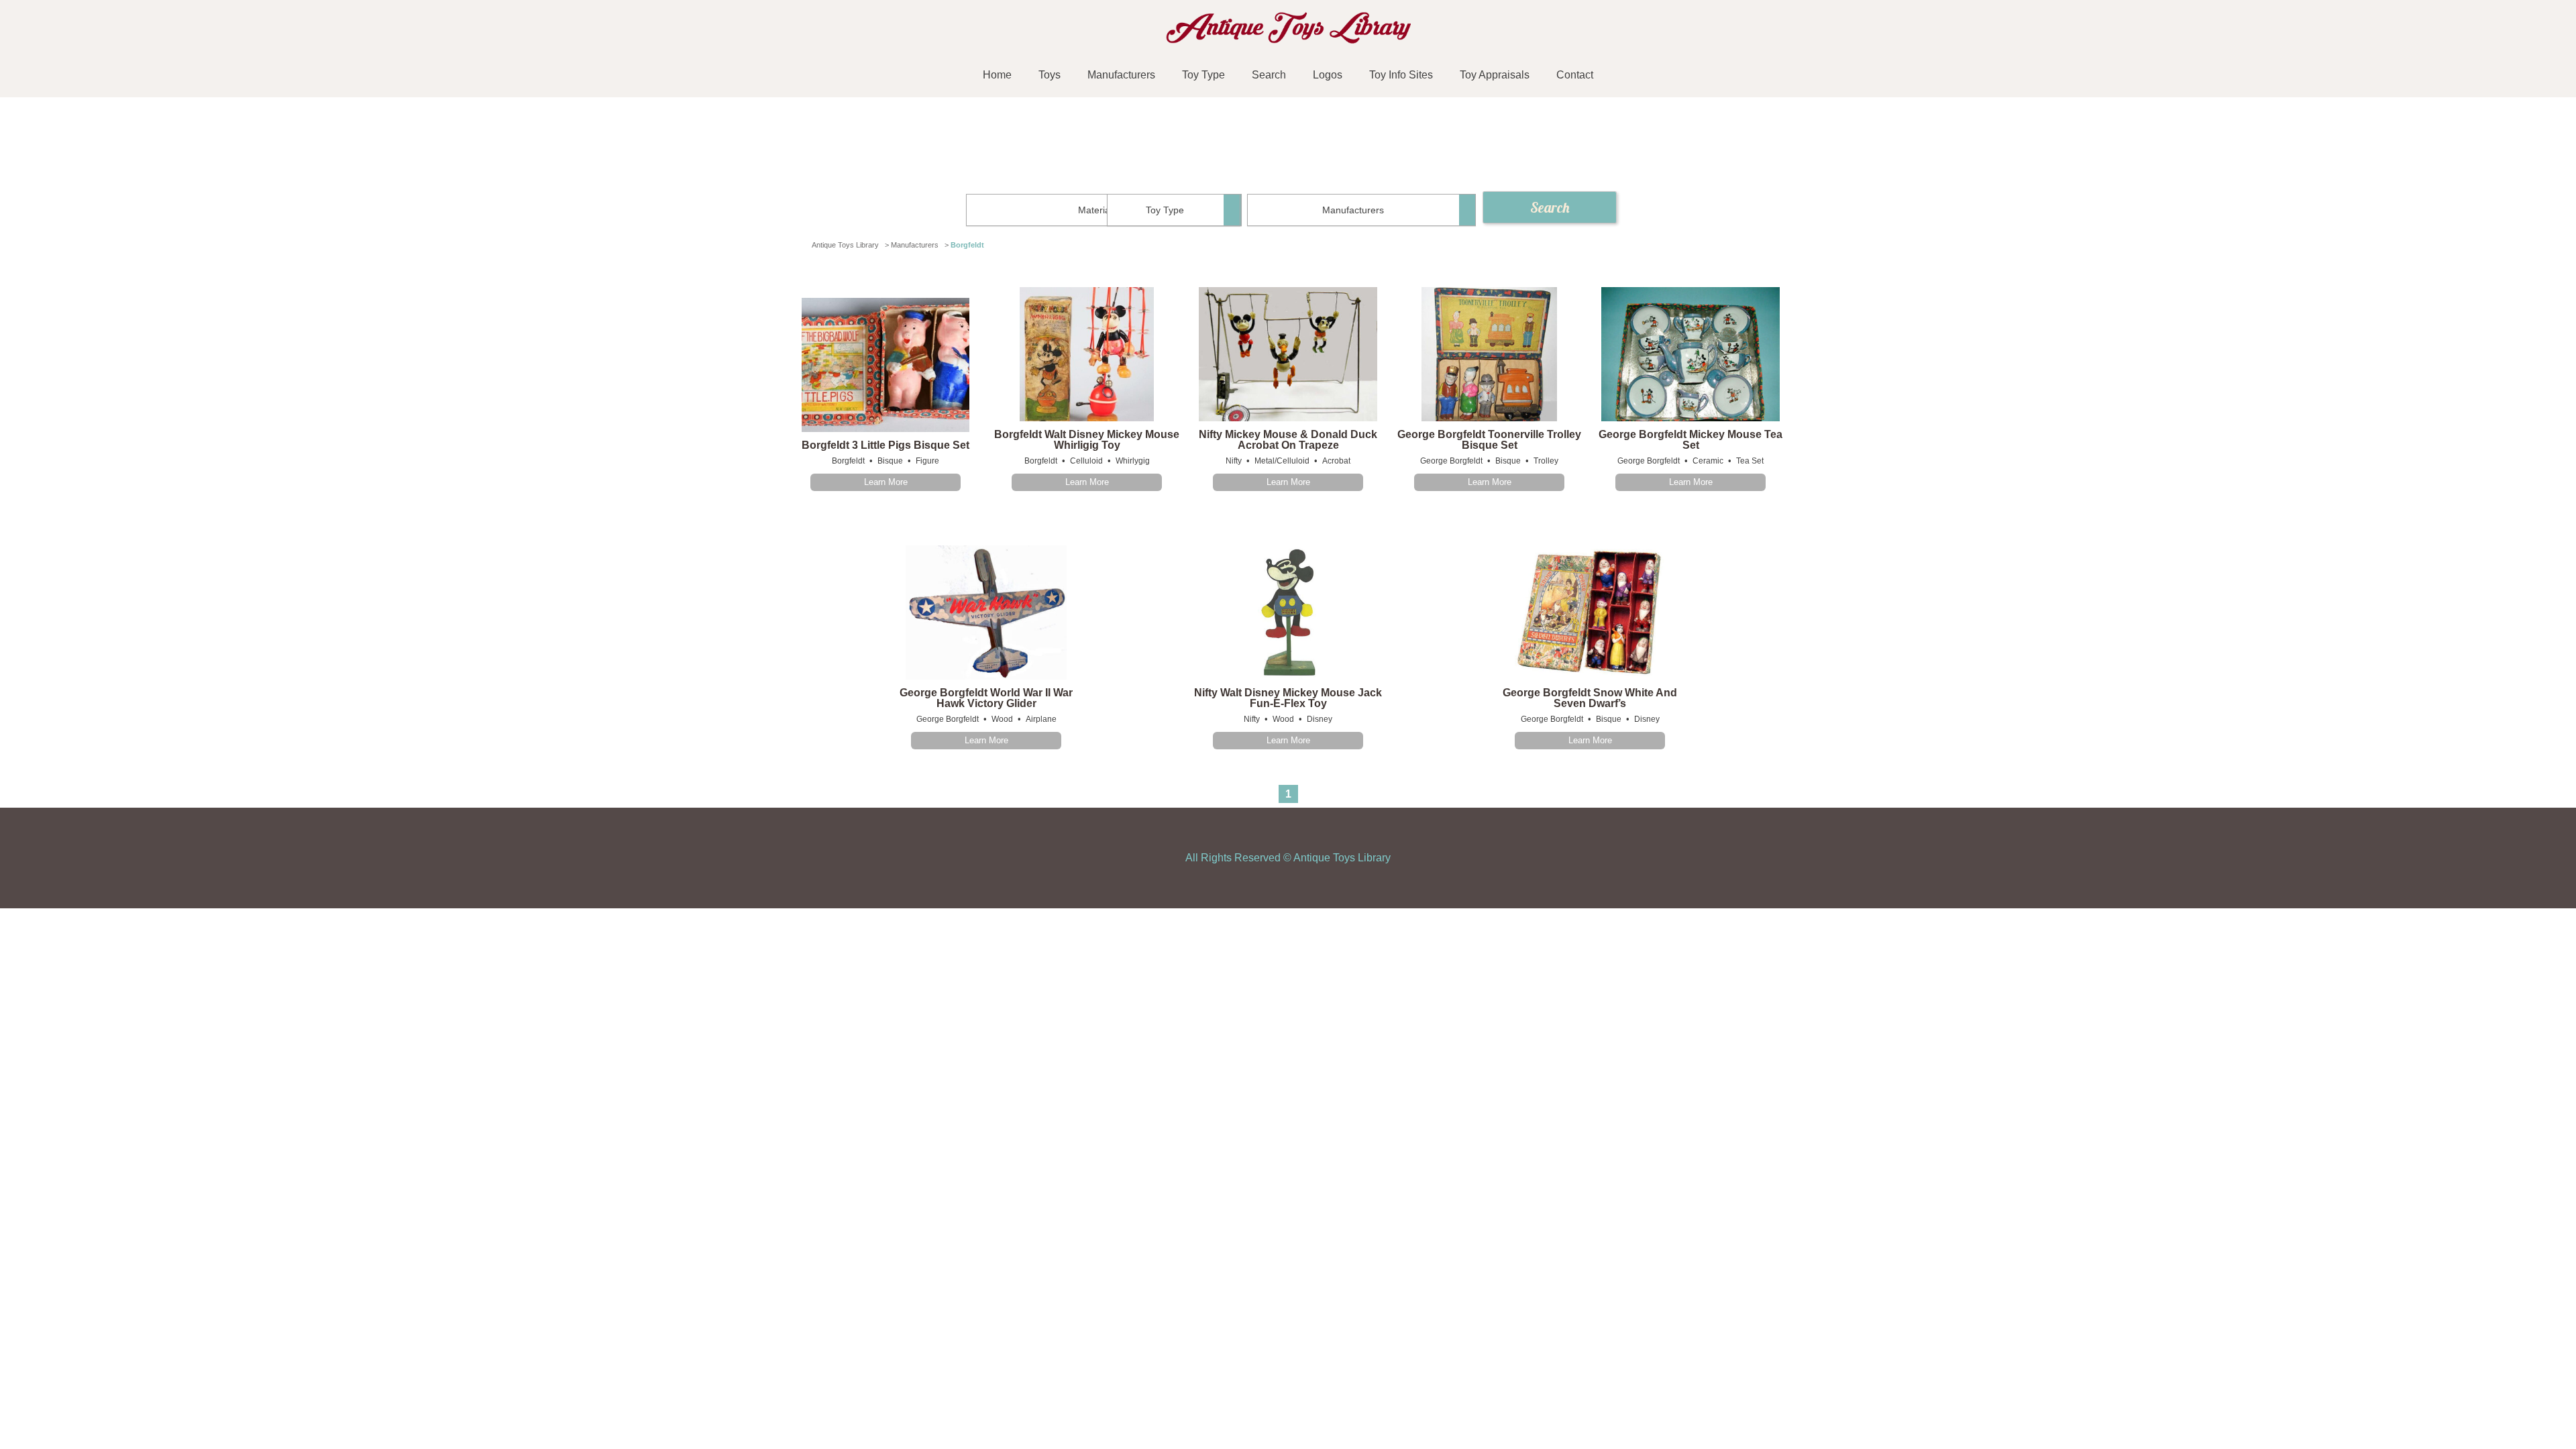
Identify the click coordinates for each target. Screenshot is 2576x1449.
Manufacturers (1121, 75)
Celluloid (1086, 461)
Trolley (1546, 461)
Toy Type (1203, 75)
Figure (927, 461)
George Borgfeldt (1451, 461)
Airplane (1041, 719)
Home (997, 75)
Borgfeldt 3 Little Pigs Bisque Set (885, 445)
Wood (1002, 719)
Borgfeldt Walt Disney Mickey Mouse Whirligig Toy (1087, 440)
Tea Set (1750, 461)
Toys (1050, 75)
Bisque (890, 461)
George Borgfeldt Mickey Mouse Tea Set (1690, 440)
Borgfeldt (848, 461)
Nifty (1234, 461)
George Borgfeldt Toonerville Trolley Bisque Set (1489, 440)
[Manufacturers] (1361, 210)
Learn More (886, 482)
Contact (1575, 75)
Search (1269, 75)
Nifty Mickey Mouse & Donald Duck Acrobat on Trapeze (1288, 440)
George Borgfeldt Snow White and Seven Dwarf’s (1590, 698)
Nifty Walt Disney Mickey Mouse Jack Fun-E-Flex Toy (1288, 698)
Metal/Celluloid (1282, 461)
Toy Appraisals (1495, 75)
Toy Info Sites (1401, 75)
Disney (1320, 719)
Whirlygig (1133, 461)
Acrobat (1336, 461)
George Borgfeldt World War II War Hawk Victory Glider (986, 698)
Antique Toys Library (1342, 858)
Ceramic (1708, 461)
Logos (1328, 75)
